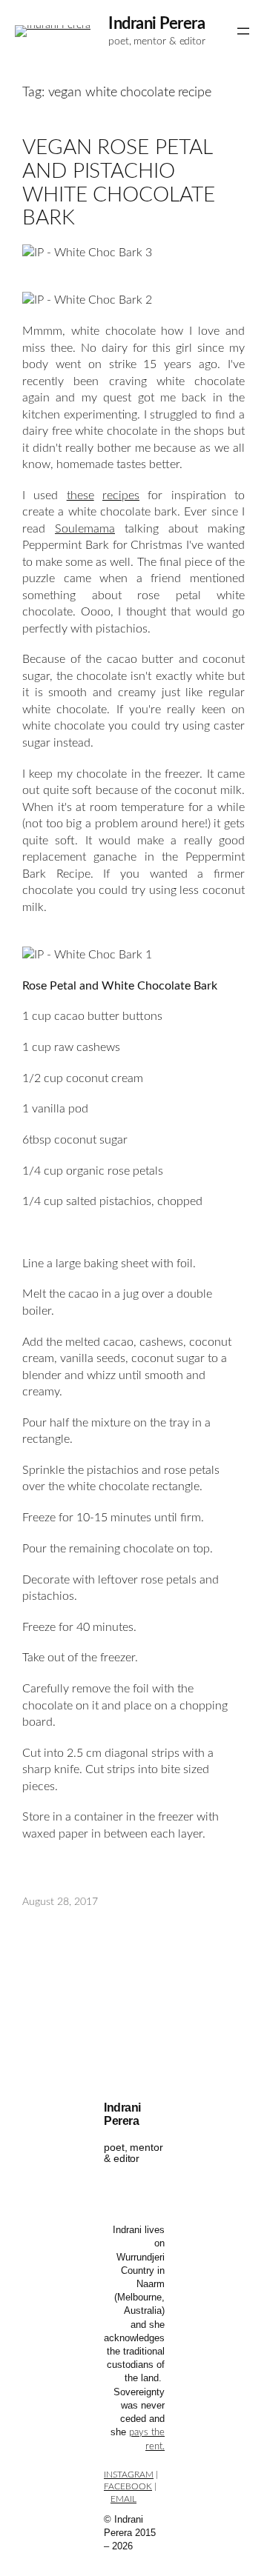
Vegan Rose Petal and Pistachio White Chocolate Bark (119, 183)
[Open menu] (243, 31)
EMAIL (123, 2499)
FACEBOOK (128, 2486)
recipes (121, 495)
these (80, 495)
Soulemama (85, 529)
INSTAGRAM (129, 2475)
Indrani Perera (156, 24)
